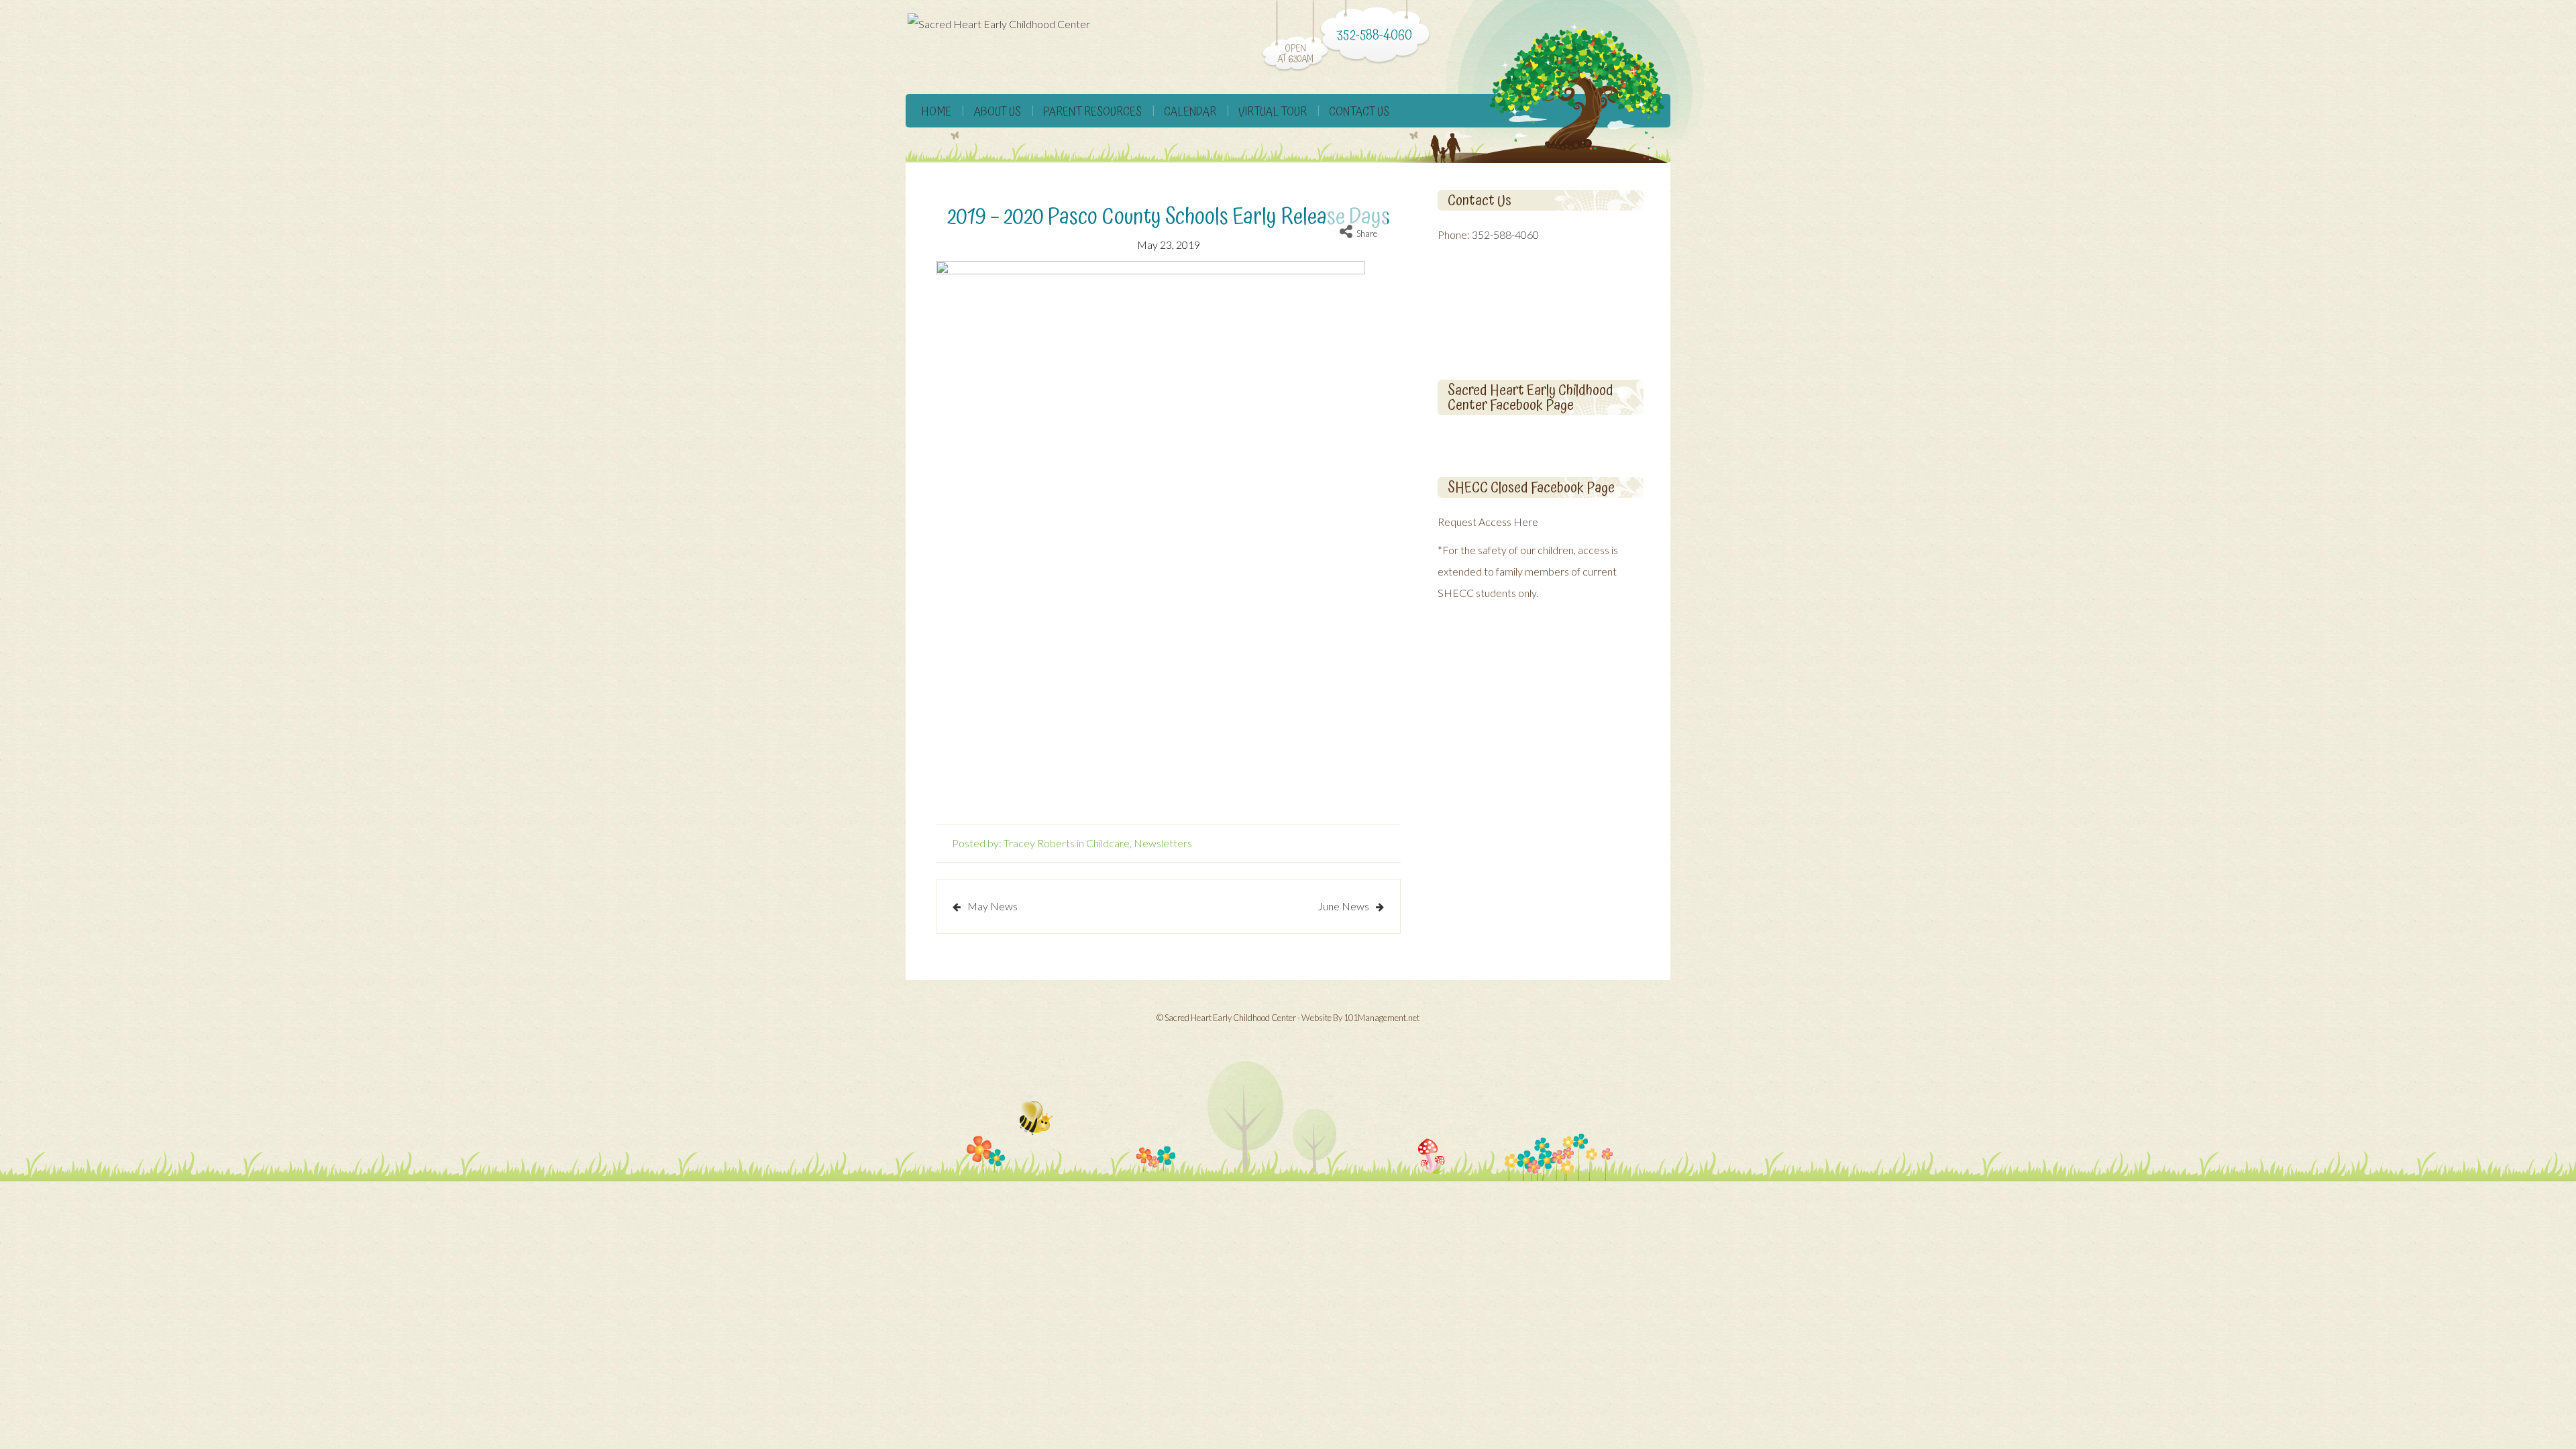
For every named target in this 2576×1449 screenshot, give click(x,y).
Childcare (1108, 843)
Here (1526, 522)
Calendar (1190, 112)
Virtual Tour (1273, 112)
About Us (997, 112)
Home (936, 112)
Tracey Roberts (1039, 843)
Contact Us (1359, 112)
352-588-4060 (1505, 234)
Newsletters (1163, 843)
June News (1343, 906)
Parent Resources (1092, 112)
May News (992, 906)
